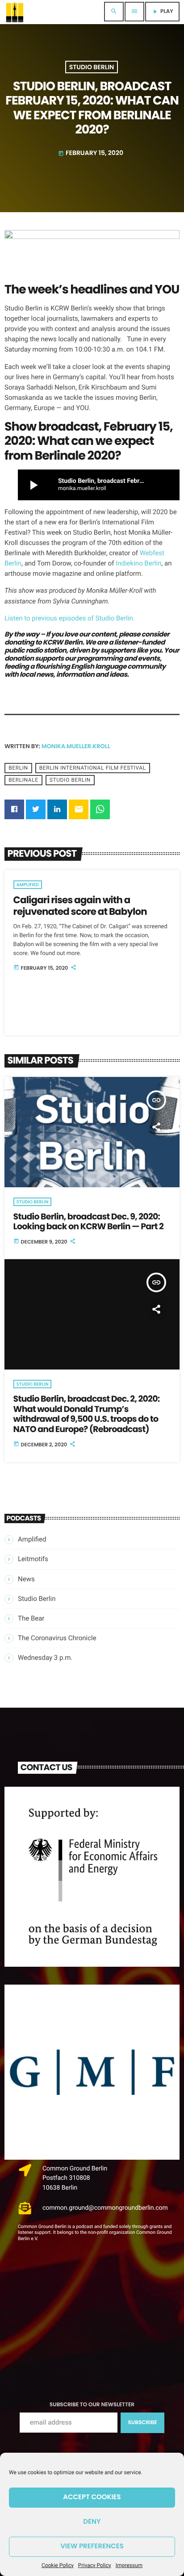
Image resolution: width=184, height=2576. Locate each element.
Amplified (28, 885)
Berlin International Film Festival (93, 768)
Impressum (129, 2565)
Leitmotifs (33, 1559)
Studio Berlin (92, 67)
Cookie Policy (58, 2565)
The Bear (31, 1618)
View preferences (92, 2546)
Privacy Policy (95, 2565)
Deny (92, 2522)
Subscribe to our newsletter (92, 2405)
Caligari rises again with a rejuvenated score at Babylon (80, 906)
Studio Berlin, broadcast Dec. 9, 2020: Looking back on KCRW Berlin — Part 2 (88, 1222)
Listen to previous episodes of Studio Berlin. (70, 618)
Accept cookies (92, 2497)
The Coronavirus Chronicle (57, 1638)
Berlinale (23, 780)
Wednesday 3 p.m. (45, 1658)
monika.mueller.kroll (76, 746)
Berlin (18, 768)
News (26, 1579)
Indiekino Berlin (138, 563)
